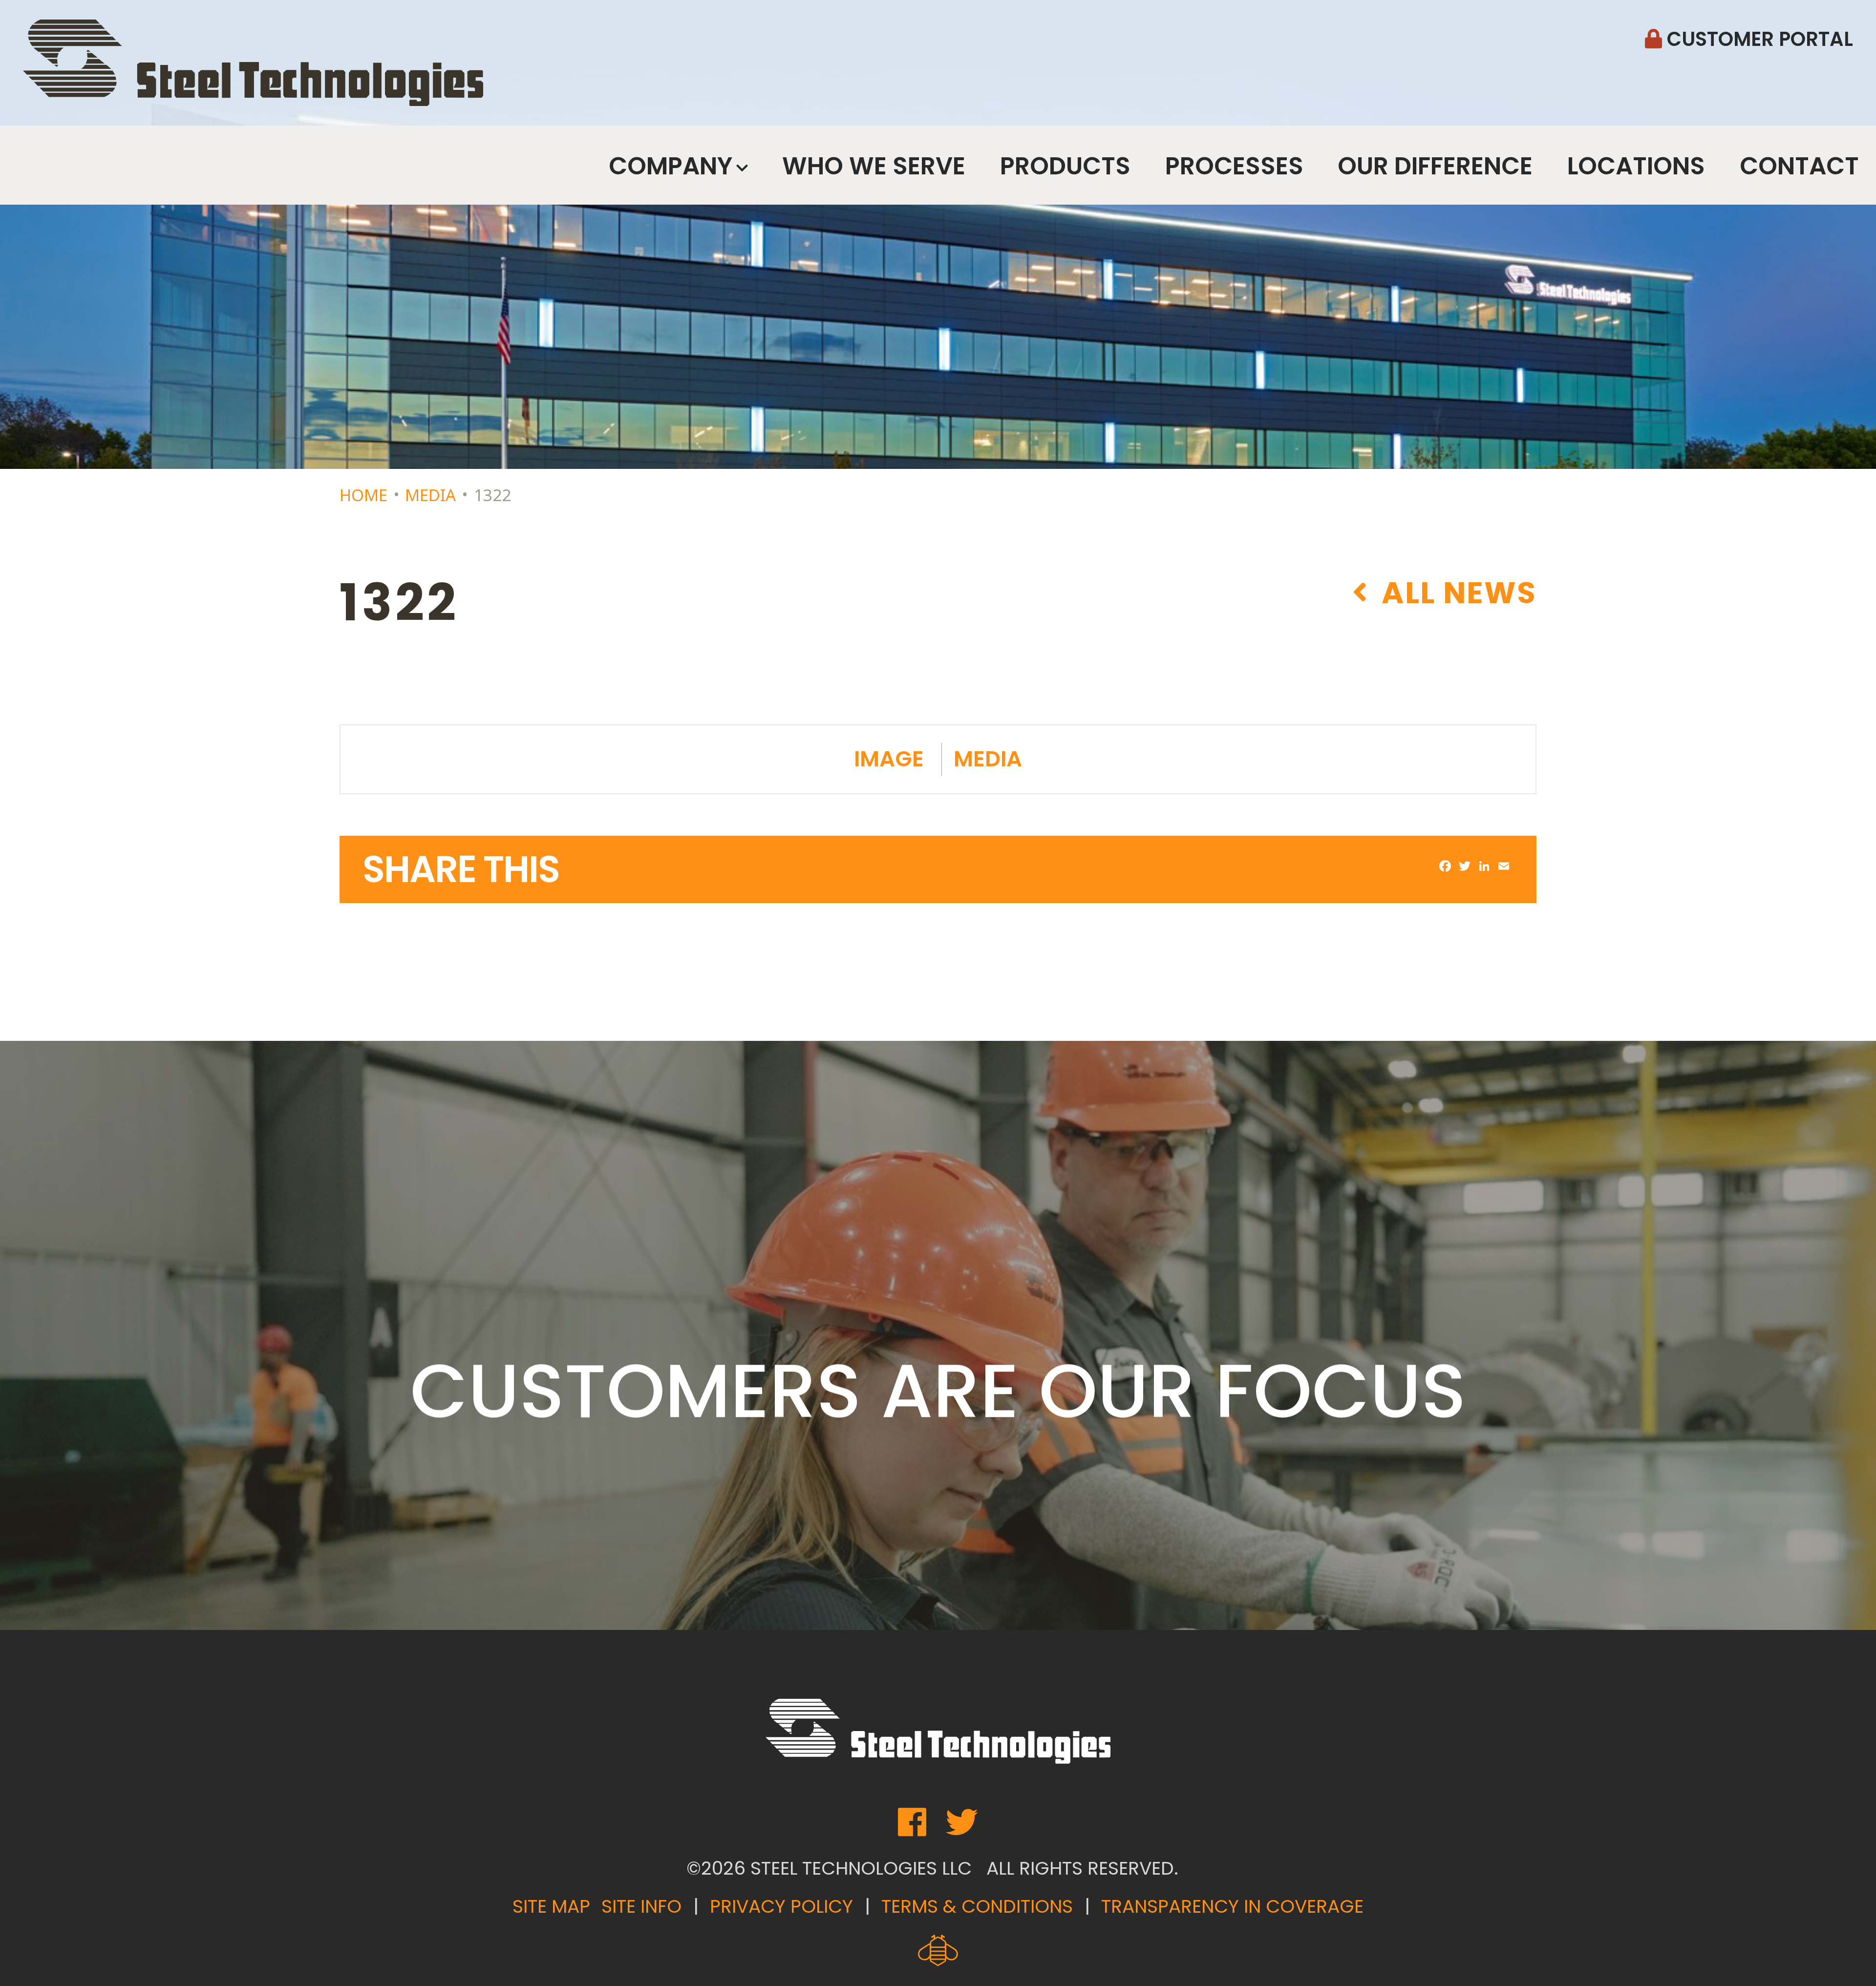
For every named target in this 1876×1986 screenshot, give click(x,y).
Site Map (551, 1906)
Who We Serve (874, 166)
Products (1065, 166)
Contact (1799, 166)
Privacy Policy (781, 1906)
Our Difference (1435, 166)
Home (363, 495)
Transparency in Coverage (1232, 1906)
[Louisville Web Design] (938, 1951)
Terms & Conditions (977, 1906)
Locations (1636, 166)
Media (430, 495)
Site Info (641, 1906)
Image (889, 759)
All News (1455, 592)
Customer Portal (1758, 39)
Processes (1234, 166)
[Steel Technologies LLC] (253, 63)
